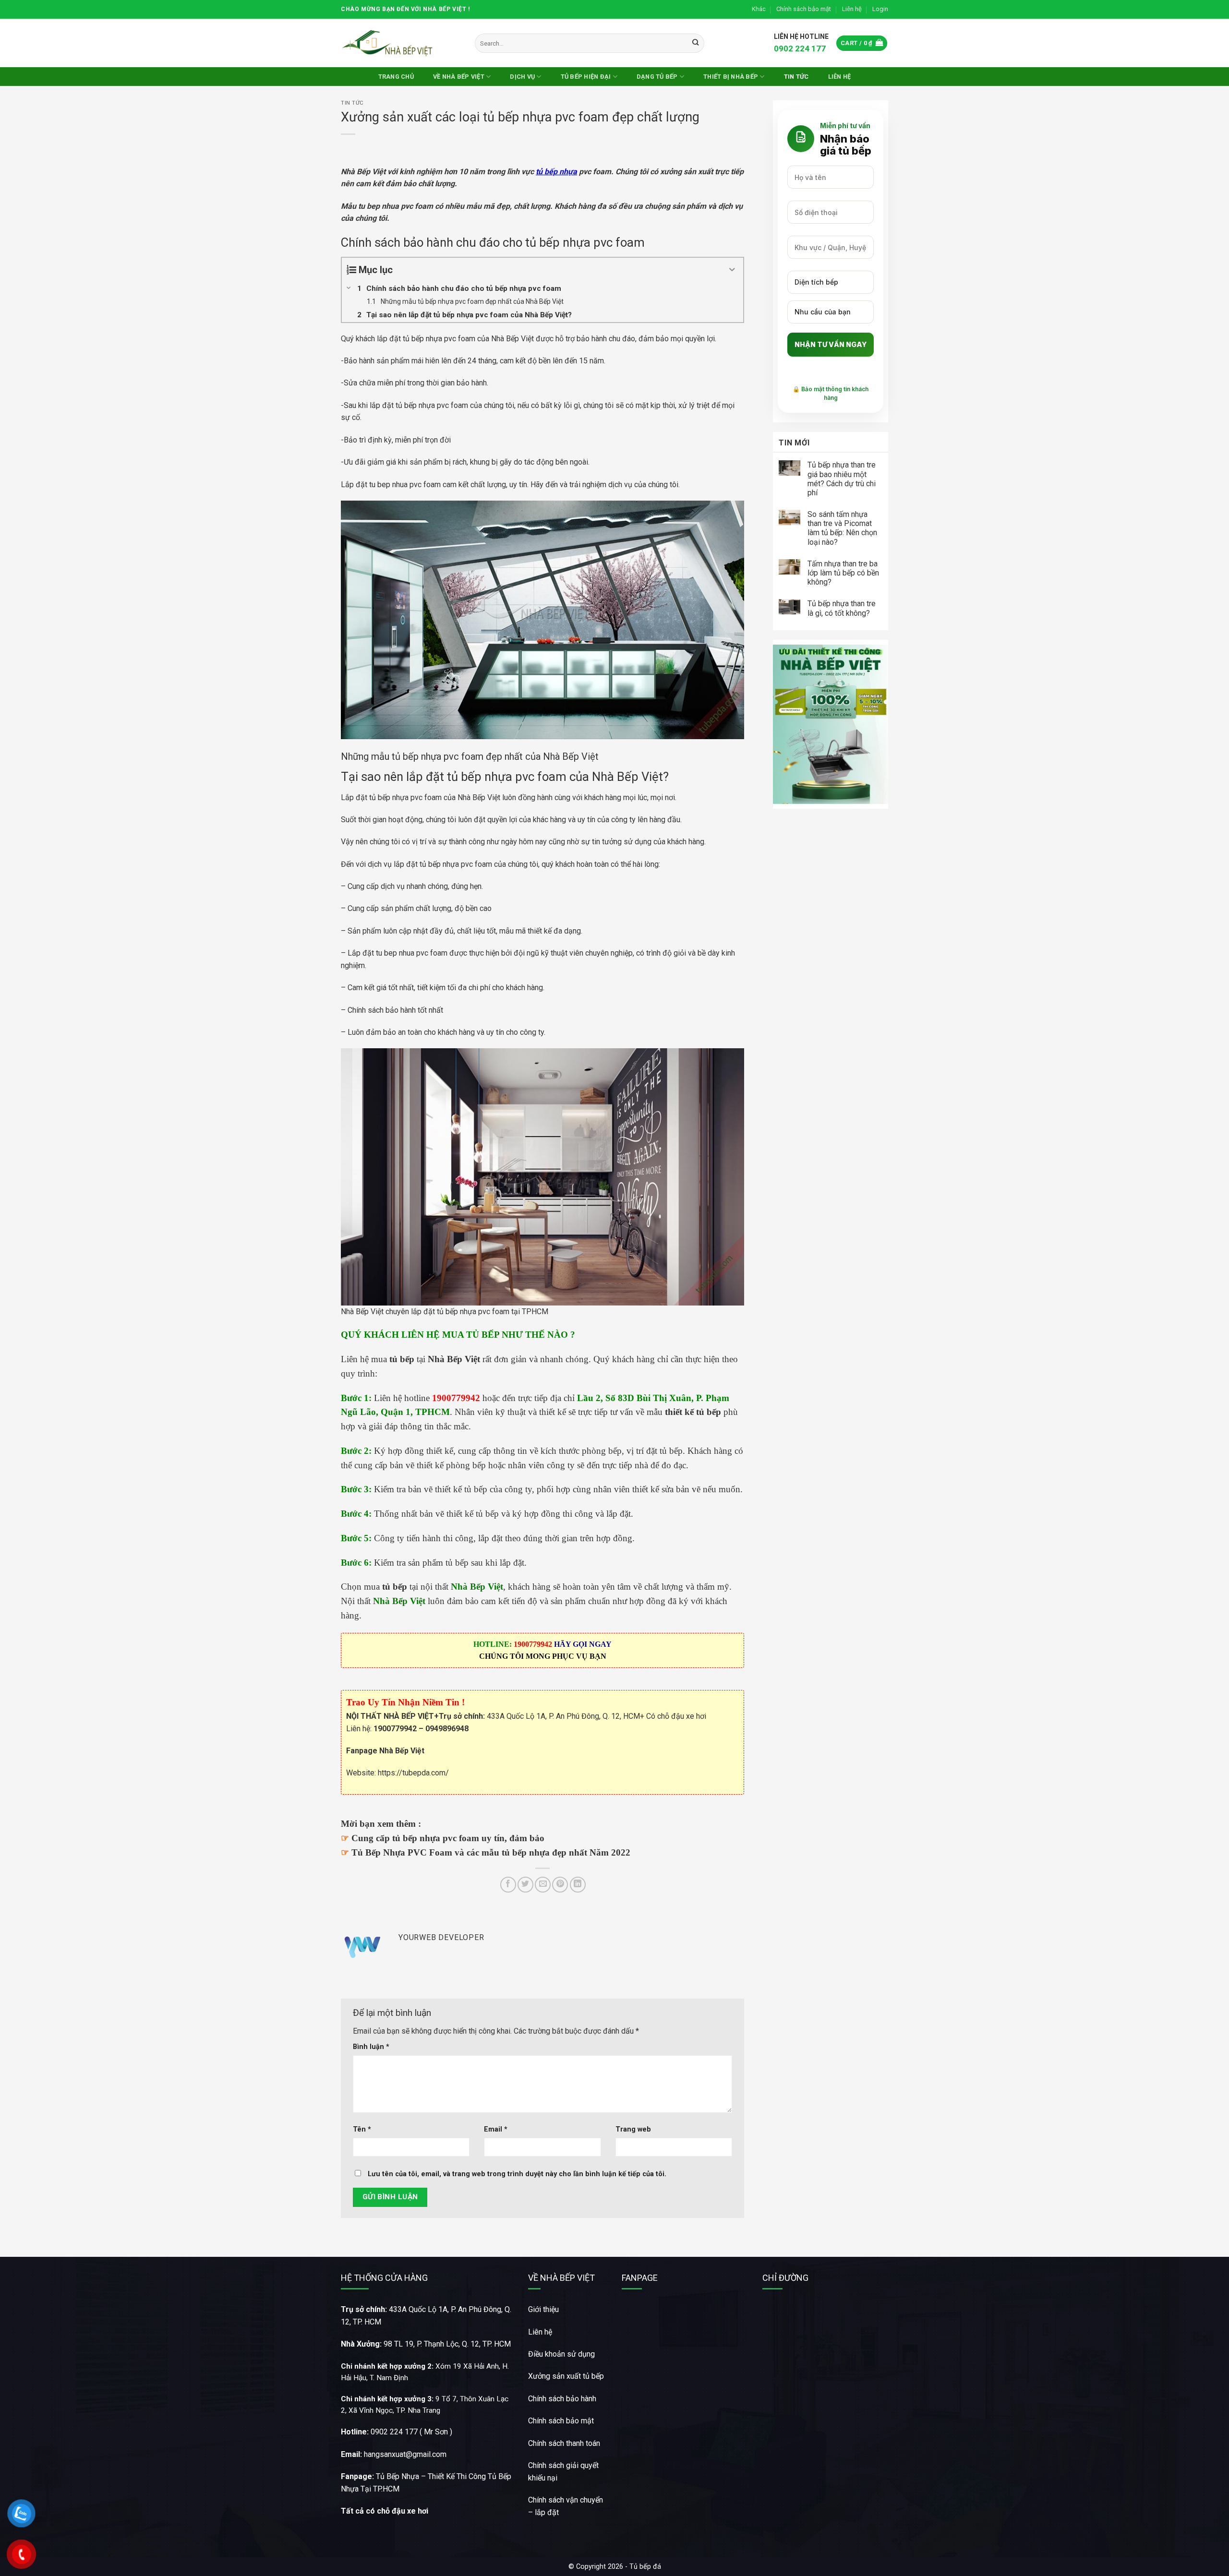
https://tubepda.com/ (413, 1773)
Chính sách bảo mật (804, 9)
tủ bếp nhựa (556, 172)
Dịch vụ (522, 77)
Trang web (633, 2129)
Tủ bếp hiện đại (586, 77)
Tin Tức (796, 77)
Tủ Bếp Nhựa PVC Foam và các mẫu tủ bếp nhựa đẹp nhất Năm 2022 (491, 1852)
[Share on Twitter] (525, 1885)
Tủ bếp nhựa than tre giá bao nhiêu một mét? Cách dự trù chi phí (842, 479)
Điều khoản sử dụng (561, 2354)
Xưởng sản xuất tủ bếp (566, 2376)
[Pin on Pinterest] (560, 1885)
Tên (362, 2129)
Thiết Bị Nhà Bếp (731, 77)
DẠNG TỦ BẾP (657, 77)
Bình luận (371, 2047)
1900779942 (395, 1729)
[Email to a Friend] (543, 1885)
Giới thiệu (543, 2309)
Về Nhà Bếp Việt (459, 77)
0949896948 (447, 1729)
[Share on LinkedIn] (578, 1885)
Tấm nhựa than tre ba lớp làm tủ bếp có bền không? (843, 573)
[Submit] (695, 43)
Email (496, 2129)
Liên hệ (852, 9)
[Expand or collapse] (732, 270)
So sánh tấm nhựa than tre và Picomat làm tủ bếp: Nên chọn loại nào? (842, 528)
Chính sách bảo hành (562, 2399)
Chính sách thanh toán (564, 2443)
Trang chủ (396, 77)
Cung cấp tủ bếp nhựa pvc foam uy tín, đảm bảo (448, 1838)
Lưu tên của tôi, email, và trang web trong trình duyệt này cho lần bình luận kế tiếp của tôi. (517, 2174)
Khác (759, 9)
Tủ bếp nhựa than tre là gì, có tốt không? (842, 608)
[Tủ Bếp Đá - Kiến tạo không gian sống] (389, 43)
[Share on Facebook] (508, 1885)
